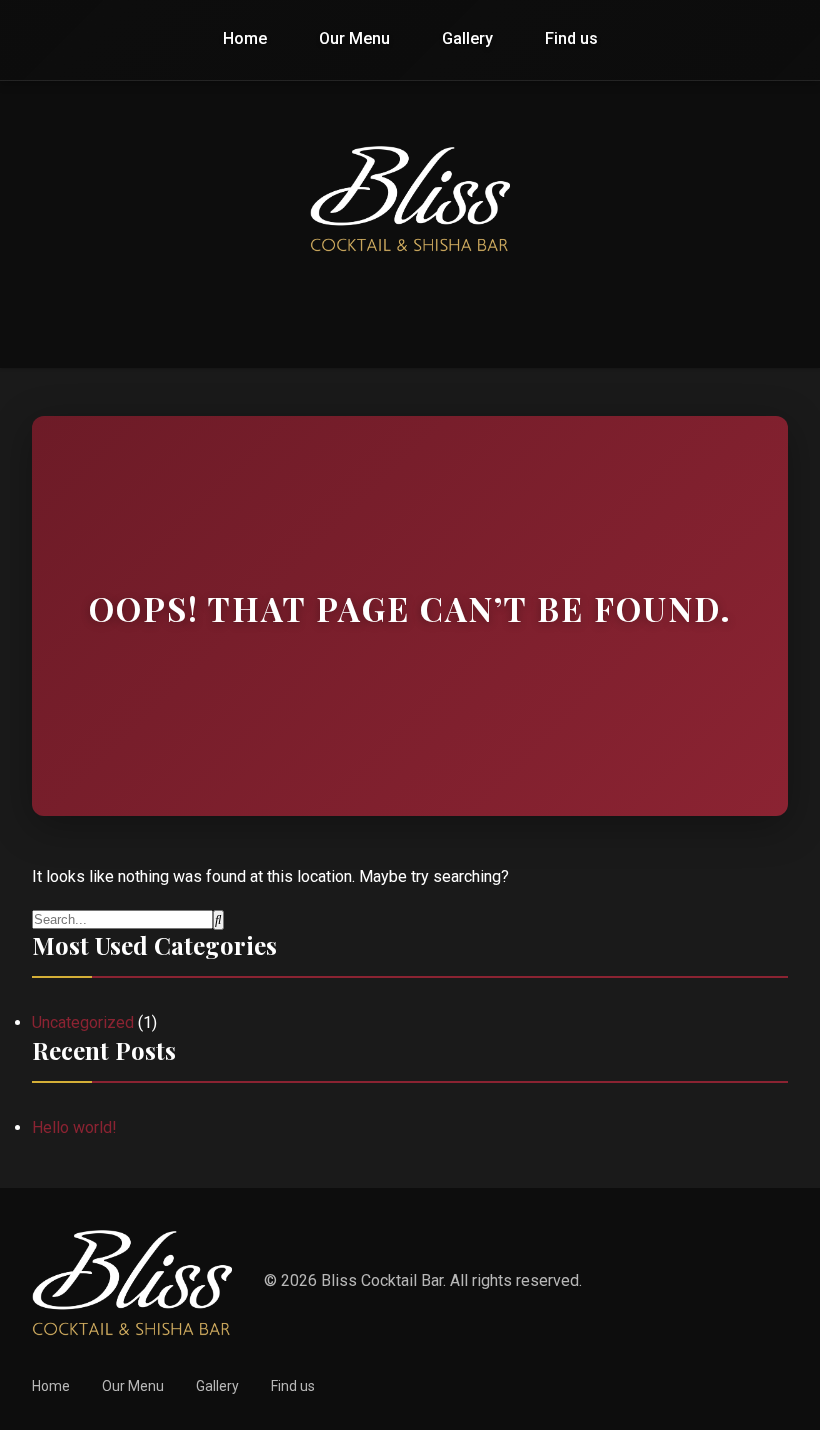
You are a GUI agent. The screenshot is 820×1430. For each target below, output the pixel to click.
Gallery (467, 38)
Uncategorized (83, 1022)
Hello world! (74, 1127)
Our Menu (354, 38)
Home (245, 38)
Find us (571, 38)
